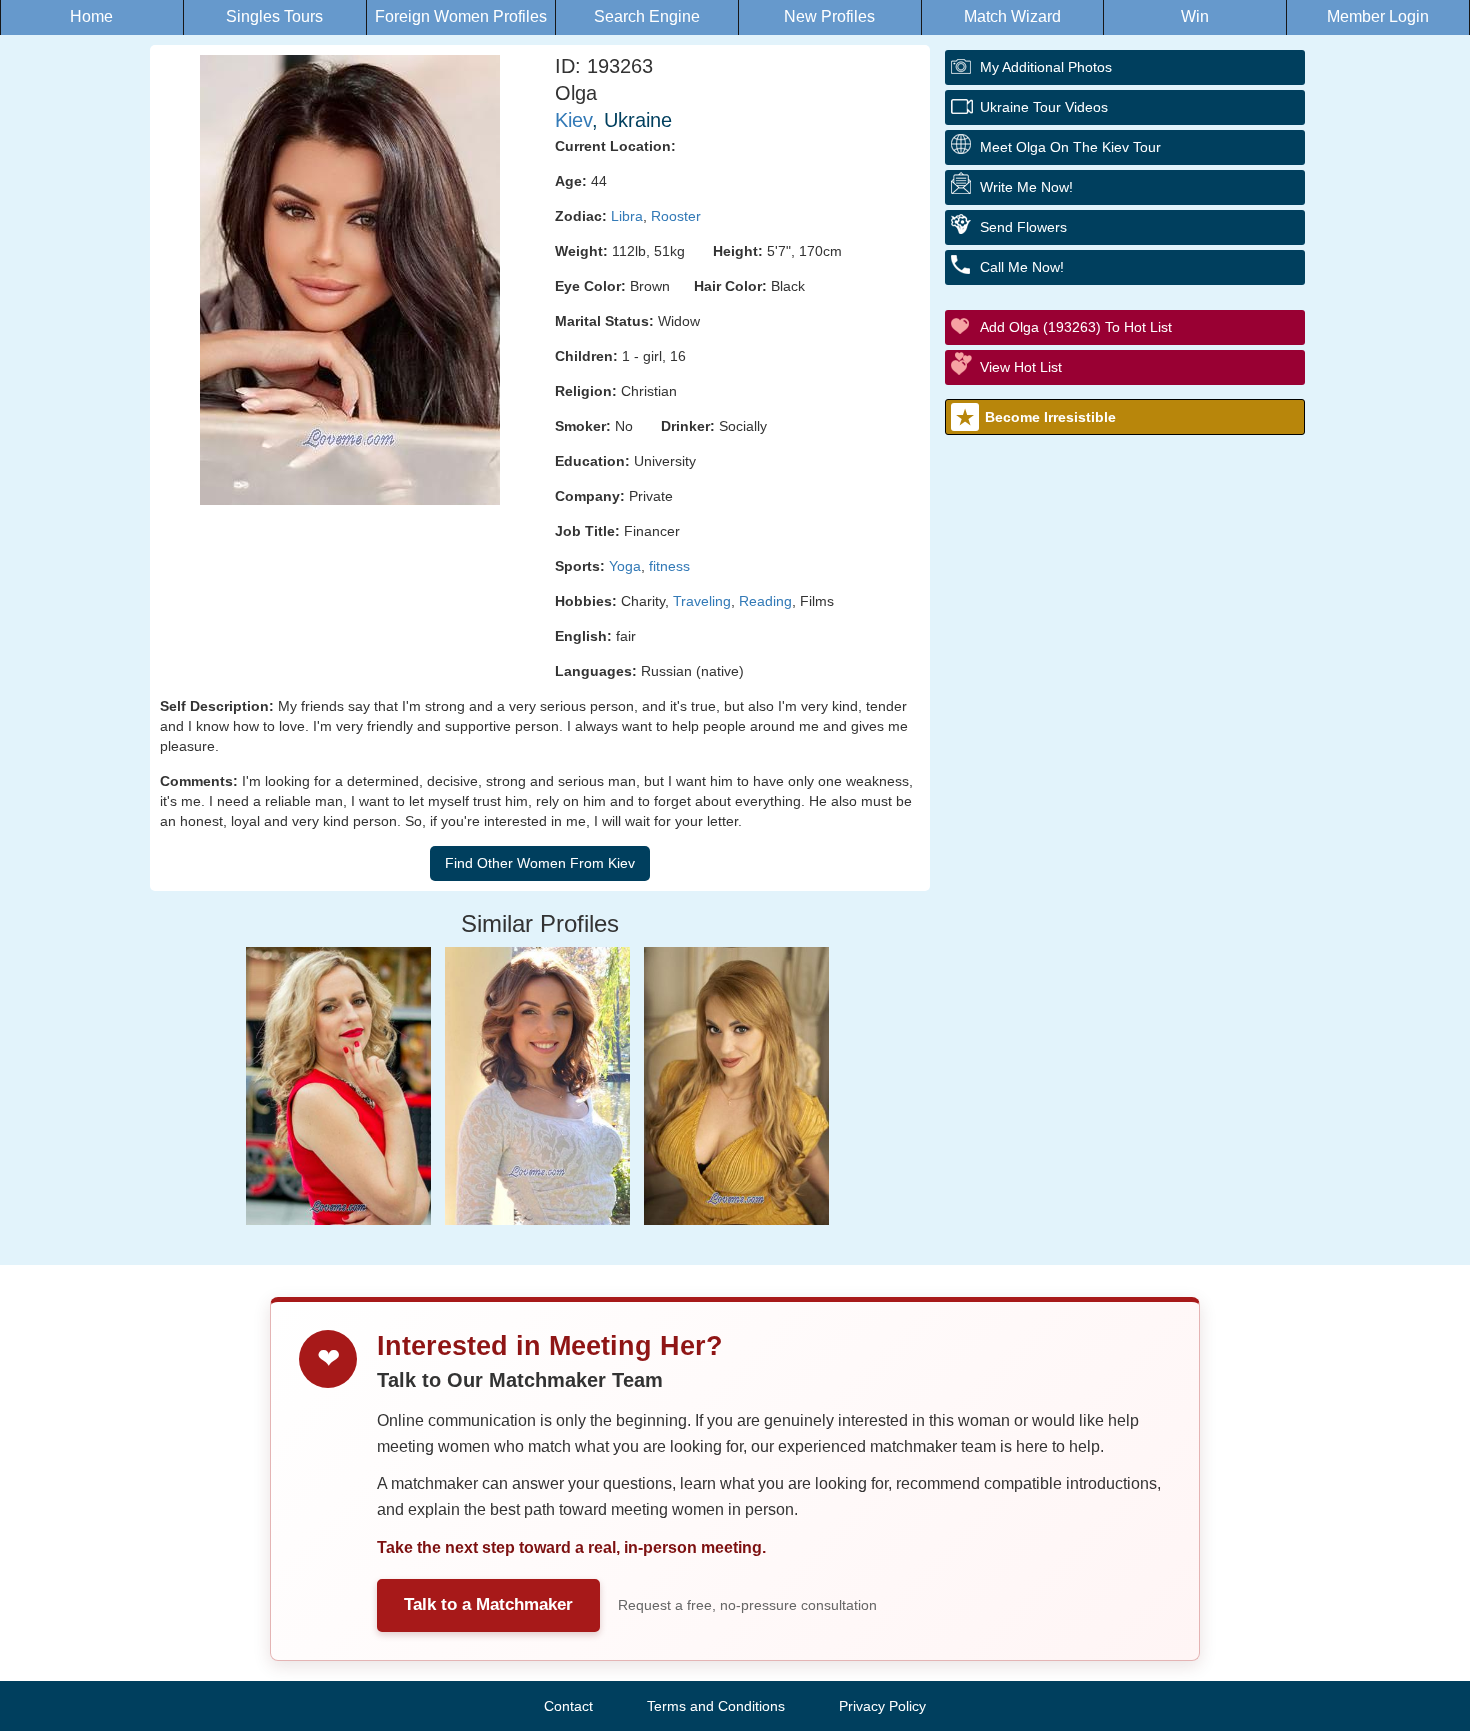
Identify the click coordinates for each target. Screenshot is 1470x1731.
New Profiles (829, 16)
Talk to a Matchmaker (488, 1604)
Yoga (625, 566)
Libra (627, 216)
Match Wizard (1012, 16)
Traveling (702, 601)
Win (1195, 16)
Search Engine (647, 16)
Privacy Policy (882, 1706)
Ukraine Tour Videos (1044, 107)
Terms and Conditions (716, 1706)
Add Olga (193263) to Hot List (1076, 327)
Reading (765, 601)
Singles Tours (274, 16)
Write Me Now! (1026, 187)
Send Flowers (1023, 227)
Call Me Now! (1022, 267)
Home (91, 16)
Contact (568, 1706)
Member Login (1378, 16)
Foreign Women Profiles (461, 16)
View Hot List (1021, 367)
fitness (669, 566)
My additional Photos (1046, 67)
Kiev (573, 120)
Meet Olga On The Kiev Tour (1070, 147)
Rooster (676, 216)
